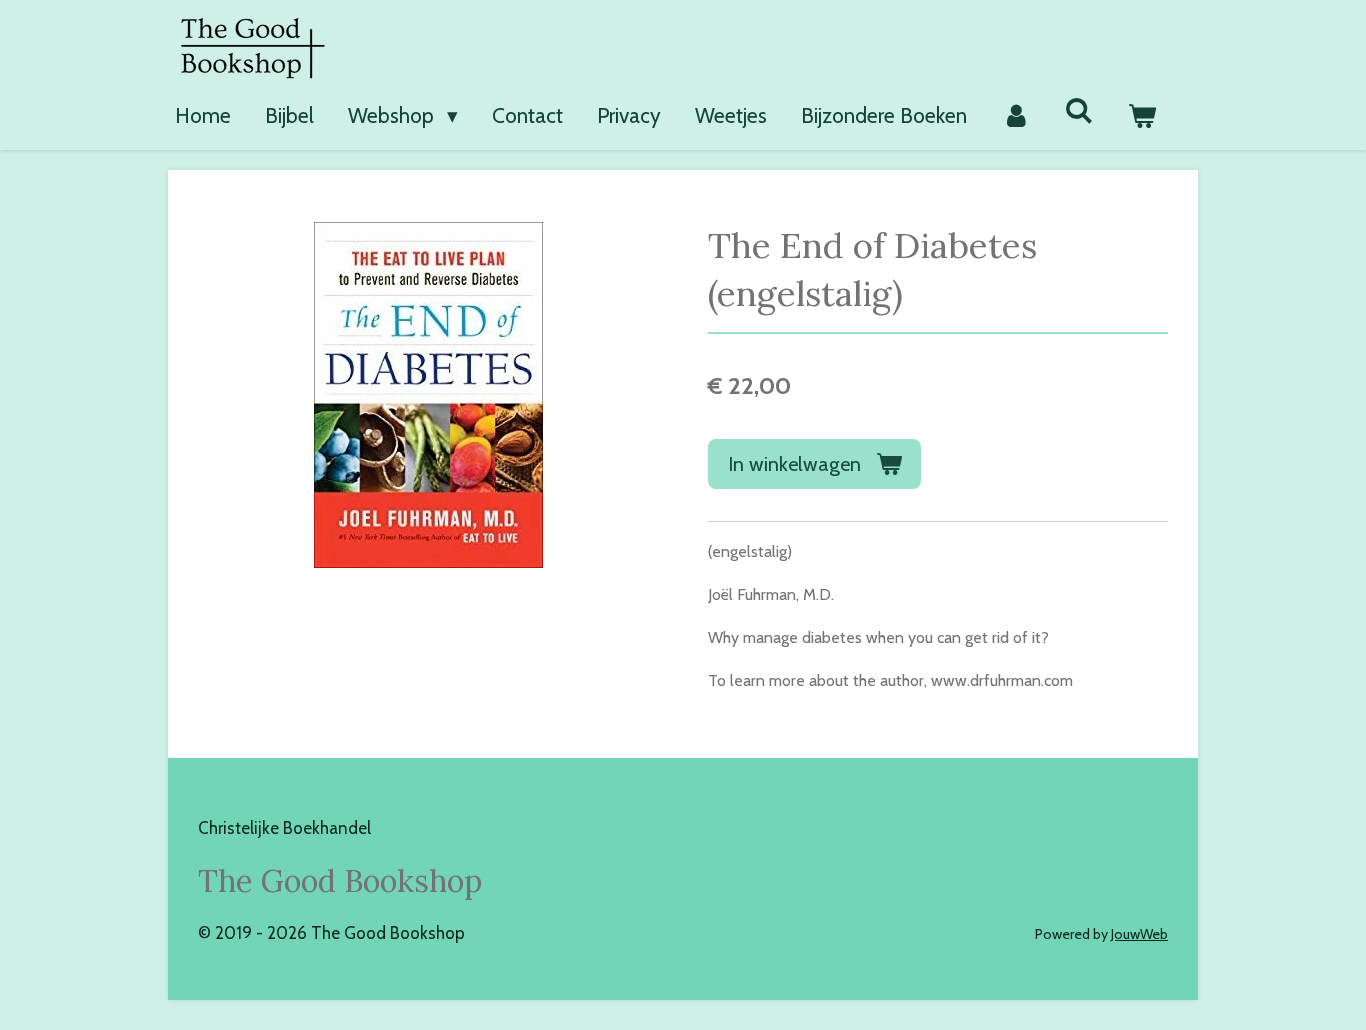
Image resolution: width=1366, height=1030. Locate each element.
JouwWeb (1139, 934)
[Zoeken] (1079, 110)
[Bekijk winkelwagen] (1142, 116)
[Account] (1015, 116)
